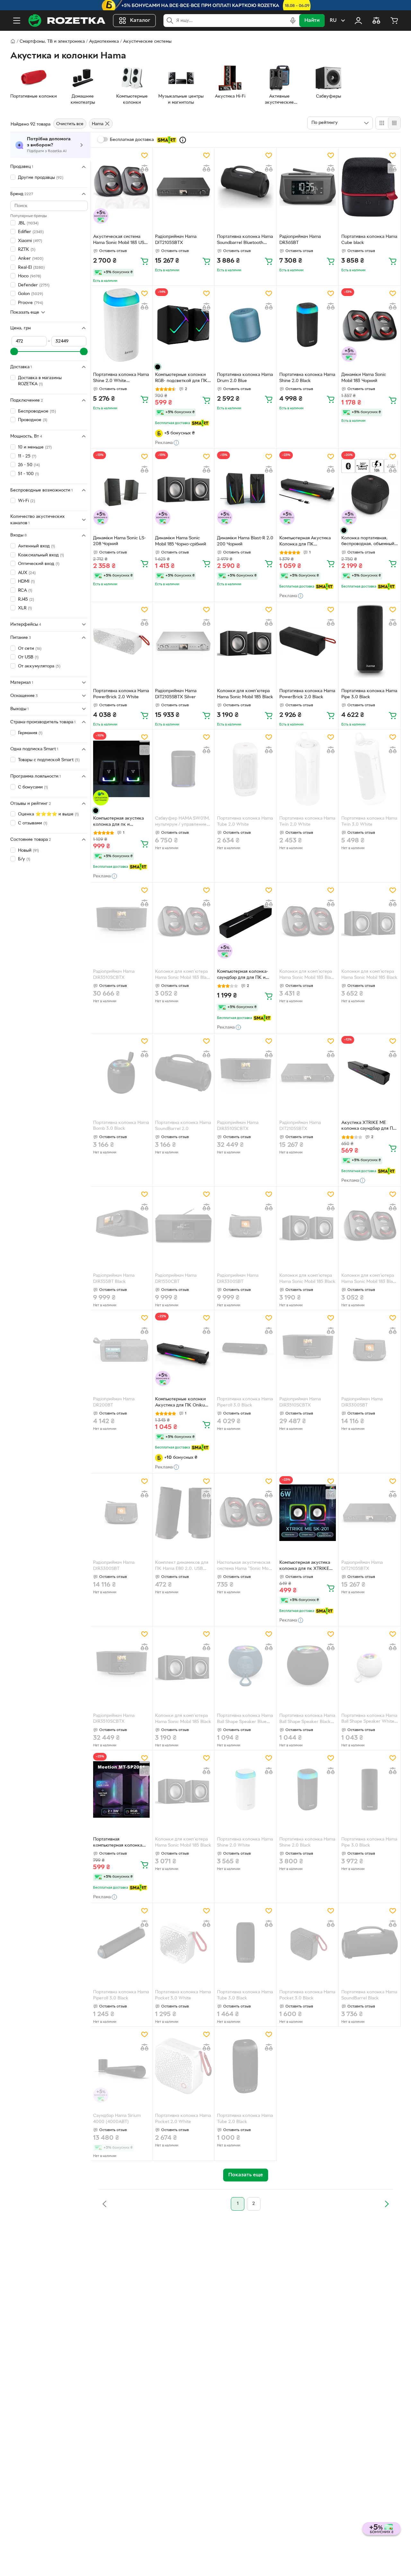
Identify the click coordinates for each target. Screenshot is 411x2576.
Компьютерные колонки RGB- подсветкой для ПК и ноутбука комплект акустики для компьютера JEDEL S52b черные (183, 379)
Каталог (140, 21)
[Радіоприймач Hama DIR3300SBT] (245, 1226)
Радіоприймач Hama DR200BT (114, 1402)
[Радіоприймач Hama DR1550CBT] (183, 1226)
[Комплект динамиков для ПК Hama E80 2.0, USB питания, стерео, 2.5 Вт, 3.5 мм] (183, 1513)
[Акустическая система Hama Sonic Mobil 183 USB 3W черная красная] (121, 187)
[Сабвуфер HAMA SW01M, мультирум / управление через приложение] (183, 769)
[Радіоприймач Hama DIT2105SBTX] (183, 187)
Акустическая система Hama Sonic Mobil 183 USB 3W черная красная (120, 240)
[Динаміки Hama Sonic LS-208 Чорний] (121, 488)
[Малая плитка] (394, 123)
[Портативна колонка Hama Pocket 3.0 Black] (308, 1942)
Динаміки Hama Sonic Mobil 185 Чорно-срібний (181, 541)
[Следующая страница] (387, 2204)
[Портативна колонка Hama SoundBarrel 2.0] (183, 1073)
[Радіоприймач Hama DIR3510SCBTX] (121, 922)
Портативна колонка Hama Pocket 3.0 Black (307, 1995)
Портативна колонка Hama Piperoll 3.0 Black (245, 1402)
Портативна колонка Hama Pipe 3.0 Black (369, 694)
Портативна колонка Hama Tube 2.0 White (245, 822)
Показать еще (25, 312)
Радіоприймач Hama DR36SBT (300, 240)
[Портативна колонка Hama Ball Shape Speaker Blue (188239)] (245, 1666)
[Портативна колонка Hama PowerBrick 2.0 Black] (308, 641)
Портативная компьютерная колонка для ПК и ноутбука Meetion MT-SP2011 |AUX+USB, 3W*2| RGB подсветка (118, 1843)
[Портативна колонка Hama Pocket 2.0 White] (183, 2066)
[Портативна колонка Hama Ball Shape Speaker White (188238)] (370, 1666)
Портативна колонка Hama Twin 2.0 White (307, 822)
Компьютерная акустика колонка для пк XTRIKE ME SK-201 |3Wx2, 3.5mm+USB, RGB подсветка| (305, 1566)
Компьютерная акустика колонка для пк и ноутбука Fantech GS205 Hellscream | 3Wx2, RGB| (119, 822)
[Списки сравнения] (376, 21)
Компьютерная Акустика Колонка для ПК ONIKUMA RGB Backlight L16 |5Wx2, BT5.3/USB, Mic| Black (305, 542)
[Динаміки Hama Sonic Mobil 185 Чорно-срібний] (183, 488)
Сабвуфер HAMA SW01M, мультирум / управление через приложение (183, 822)
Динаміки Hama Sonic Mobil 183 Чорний (364, 378)
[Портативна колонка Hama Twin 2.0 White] (308, 769)
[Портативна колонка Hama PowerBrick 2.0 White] (121, 641)
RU (333, 21)
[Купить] (144, 261)
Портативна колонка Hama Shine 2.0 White (245, 1842)
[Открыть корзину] (394, 21)
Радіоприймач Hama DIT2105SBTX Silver (176, 694)
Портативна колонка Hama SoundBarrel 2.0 (183, 1126)
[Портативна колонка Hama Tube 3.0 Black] (245, 1942)
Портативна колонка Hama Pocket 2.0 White (183, 2119)
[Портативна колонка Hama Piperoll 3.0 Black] (245, 1349)
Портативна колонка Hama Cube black (369, 240)
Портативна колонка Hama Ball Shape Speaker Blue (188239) (245, 1719)
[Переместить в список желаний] (144, 155)
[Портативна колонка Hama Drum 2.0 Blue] (245, 325)
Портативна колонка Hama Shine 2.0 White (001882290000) (121, 379)
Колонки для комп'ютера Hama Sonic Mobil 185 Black (245, 694)
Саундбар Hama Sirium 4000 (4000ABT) (117, 2119)
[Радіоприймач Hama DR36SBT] (308, 187)
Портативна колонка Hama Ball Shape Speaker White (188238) (369, 1719)
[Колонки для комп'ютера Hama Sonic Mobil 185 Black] (245, 641)
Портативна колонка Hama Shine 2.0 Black (307, 378)
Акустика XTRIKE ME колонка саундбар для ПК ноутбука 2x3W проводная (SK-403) (370, 1127)
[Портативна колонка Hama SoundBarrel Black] (370, 1942)
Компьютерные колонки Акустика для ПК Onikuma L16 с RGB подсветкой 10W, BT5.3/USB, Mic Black (183, 1403)
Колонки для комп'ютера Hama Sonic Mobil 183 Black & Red (183, 975)
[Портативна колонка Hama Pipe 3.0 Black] (370, 641)
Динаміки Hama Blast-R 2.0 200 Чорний (245, 541)
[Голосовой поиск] (293, 21)
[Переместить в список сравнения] (144, 168)
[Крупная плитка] (382, 123)
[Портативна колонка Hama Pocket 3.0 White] (183, 1942)
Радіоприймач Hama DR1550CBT (176, 1279)
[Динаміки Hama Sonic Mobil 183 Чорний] (370, 325)
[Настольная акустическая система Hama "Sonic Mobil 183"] (245, 1513)
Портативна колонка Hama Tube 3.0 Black (245, 1995)
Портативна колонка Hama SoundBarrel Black (369, 1995)
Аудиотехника (104, 42)
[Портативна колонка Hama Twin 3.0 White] (370, 769)
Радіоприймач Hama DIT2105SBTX (176, 240)
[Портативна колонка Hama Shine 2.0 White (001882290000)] (121, 325)
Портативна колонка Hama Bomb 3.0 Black (121, 1126)
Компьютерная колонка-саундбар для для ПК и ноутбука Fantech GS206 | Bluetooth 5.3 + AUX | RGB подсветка (244, 975)
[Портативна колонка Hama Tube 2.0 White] (245, 769)
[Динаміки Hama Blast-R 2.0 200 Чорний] (245, 488)
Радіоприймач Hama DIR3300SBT (238, 1279)
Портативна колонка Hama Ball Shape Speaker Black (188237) (307, 1719)
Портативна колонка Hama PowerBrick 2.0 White (121, 694)
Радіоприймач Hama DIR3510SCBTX (114, 975)
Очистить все (70, 124)
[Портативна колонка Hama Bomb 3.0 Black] (121, 1073)
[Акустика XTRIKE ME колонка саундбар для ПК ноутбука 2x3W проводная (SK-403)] (370, 1073)
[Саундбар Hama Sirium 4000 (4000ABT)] (121, 2066)
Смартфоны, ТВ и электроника (52, 42)
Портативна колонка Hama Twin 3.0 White (369, 822)
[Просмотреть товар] (158, 367)
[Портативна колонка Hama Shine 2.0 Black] (308, 325)
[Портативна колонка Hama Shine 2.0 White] (245, 1790)
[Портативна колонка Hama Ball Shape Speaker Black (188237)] (308, 1666)
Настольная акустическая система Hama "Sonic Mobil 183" (245, 1566)
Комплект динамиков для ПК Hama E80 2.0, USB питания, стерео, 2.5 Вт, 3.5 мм (182, 1566)
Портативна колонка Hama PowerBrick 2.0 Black (307, 694)
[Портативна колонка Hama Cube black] (370, 187)
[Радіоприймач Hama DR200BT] (121, 1349)
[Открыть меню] (17, 21)
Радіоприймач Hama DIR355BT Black (114, 1279)
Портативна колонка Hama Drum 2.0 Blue (245, 378)
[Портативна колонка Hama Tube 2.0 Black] (245, 2066)
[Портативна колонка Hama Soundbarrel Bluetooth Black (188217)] (245, 187)
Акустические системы (147, 42)
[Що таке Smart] (183, 140)
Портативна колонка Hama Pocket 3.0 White (183, 1995)
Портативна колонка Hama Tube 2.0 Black (245, 2119)
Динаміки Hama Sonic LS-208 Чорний (119, 541)
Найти (312, 21)
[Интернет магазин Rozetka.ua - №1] (67, 21)
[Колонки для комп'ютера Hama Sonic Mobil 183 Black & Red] (183, 922)
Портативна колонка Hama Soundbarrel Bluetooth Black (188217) (245, 240)
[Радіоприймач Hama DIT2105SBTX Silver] (183, 641)
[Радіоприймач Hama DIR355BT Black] (121, 1226)
